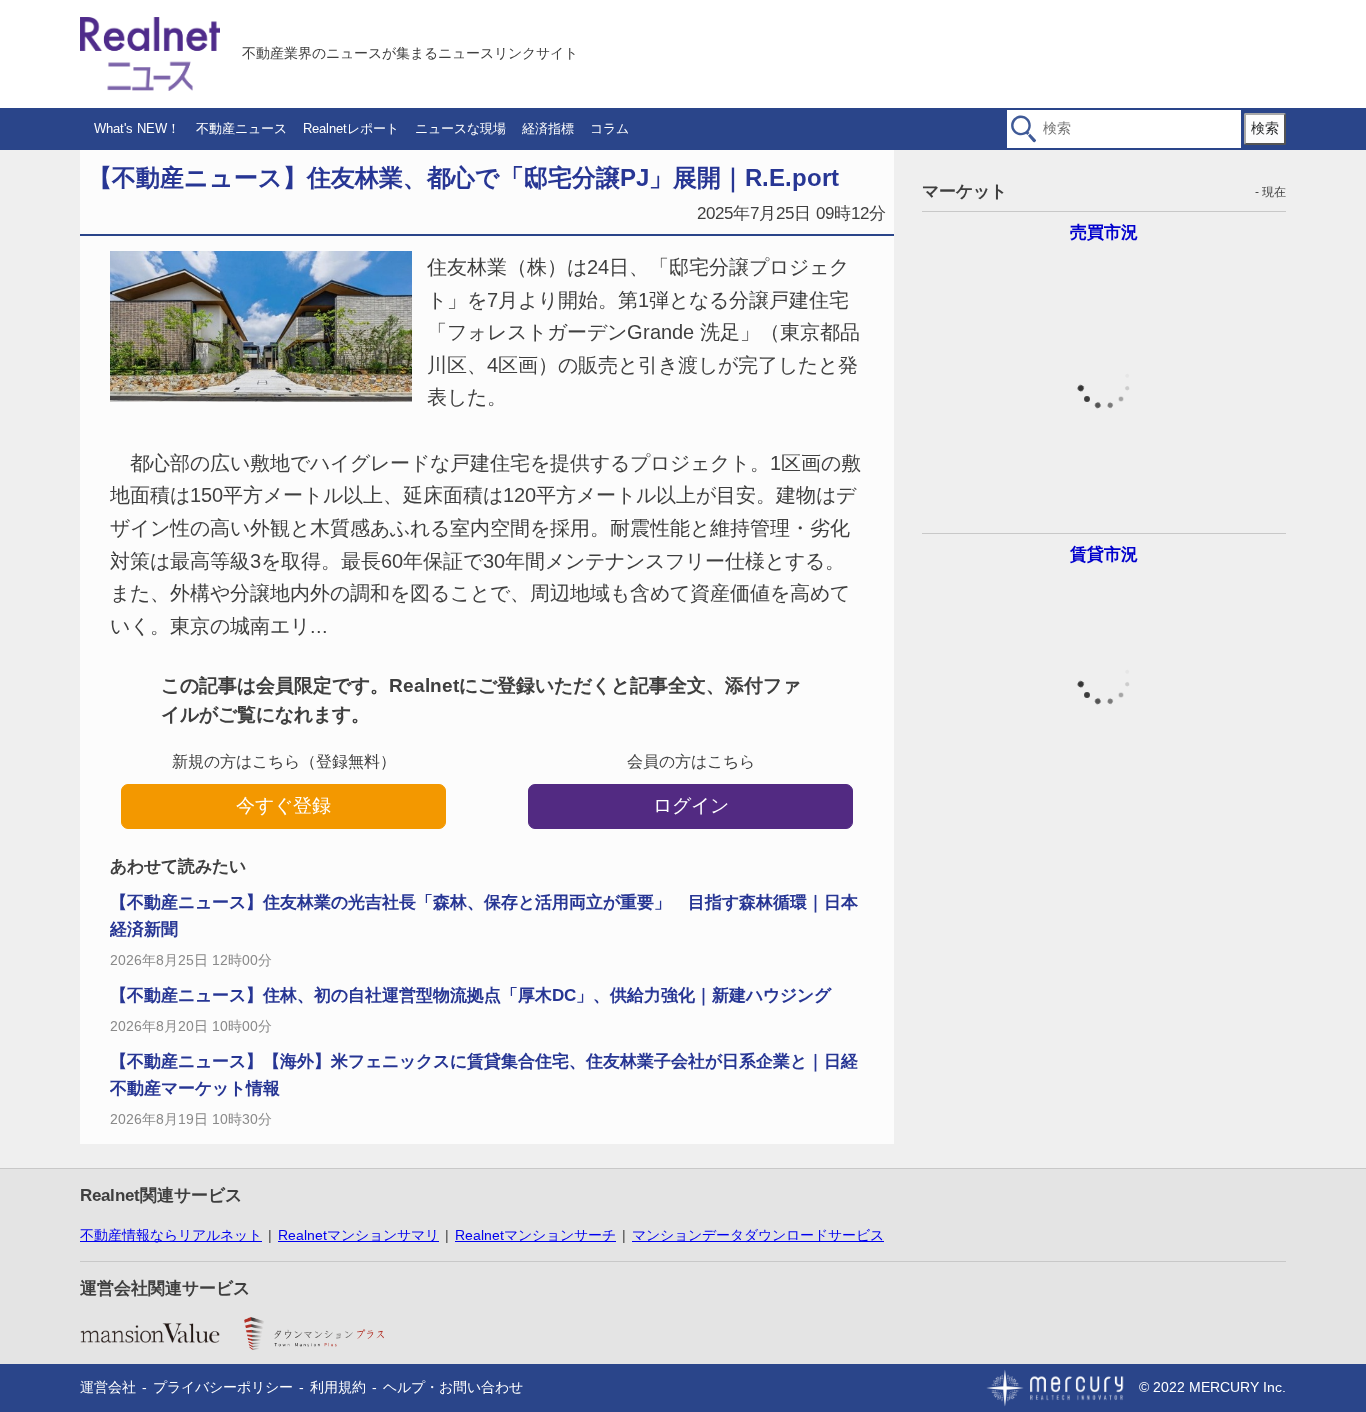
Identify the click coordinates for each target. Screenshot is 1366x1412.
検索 (1265, 128)
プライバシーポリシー (223, 1387)
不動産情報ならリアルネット (171, 1235)
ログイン (691, 805)
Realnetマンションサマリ (358, 1235)
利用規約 (338, 1387)
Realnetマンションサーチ (535, 1235)
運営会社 (108, 1387)
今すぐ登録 (283, 805)
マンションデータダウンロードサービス (758, 1235)
